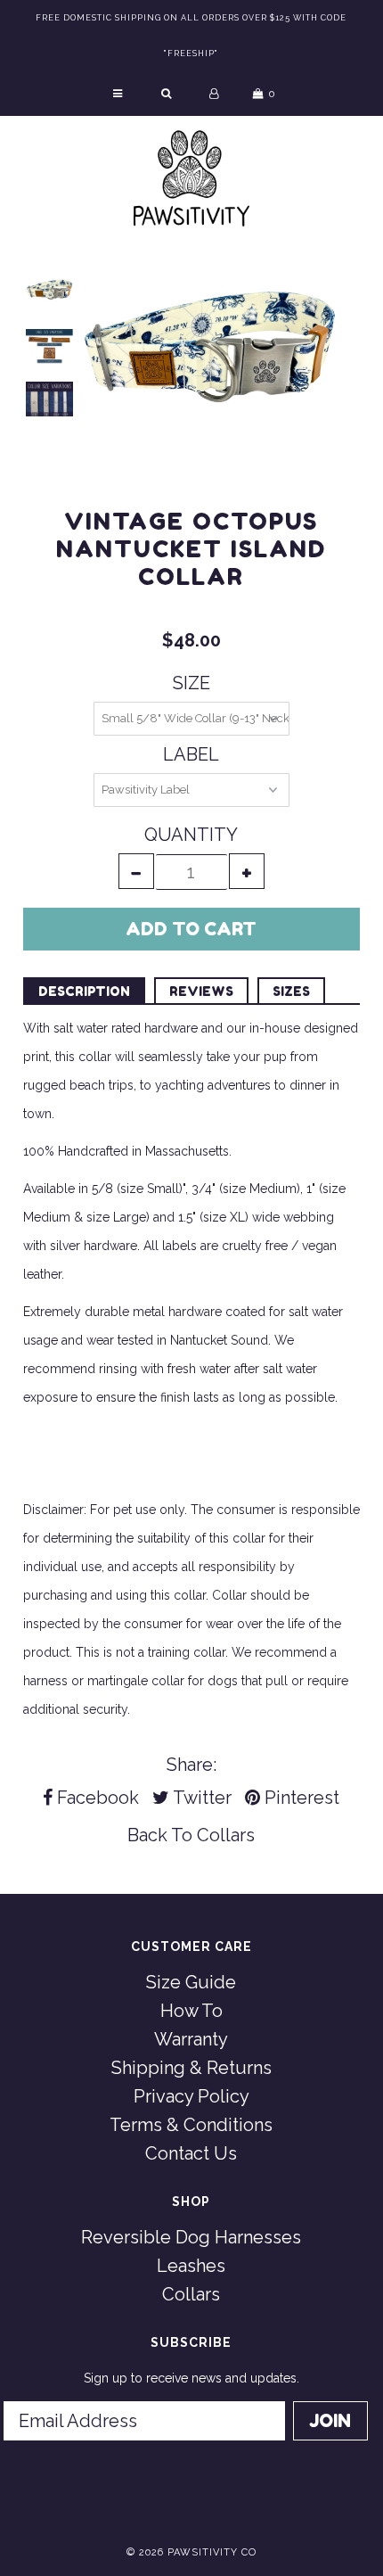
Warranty (191, 2039)
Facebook (96, 1798)
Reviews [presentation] (201, 991)
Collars (226, 1835)
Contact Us (191, 2153)
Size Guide (191, 1982)
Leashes (191, 2266)
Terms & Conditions (191, 2125)
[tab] (84, 990)
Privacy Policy (191, 2096)
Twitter (200, 1798)
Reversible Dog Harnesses (191, 2237)
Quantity (191, 835)
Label (191, 754)
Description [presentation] (84, 991)
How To (191, 2011)
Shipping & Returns (191, 2068)
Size (191, 683)
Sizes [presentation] (291, 991)
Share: (191, 1765)
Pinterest (300, 1798)
